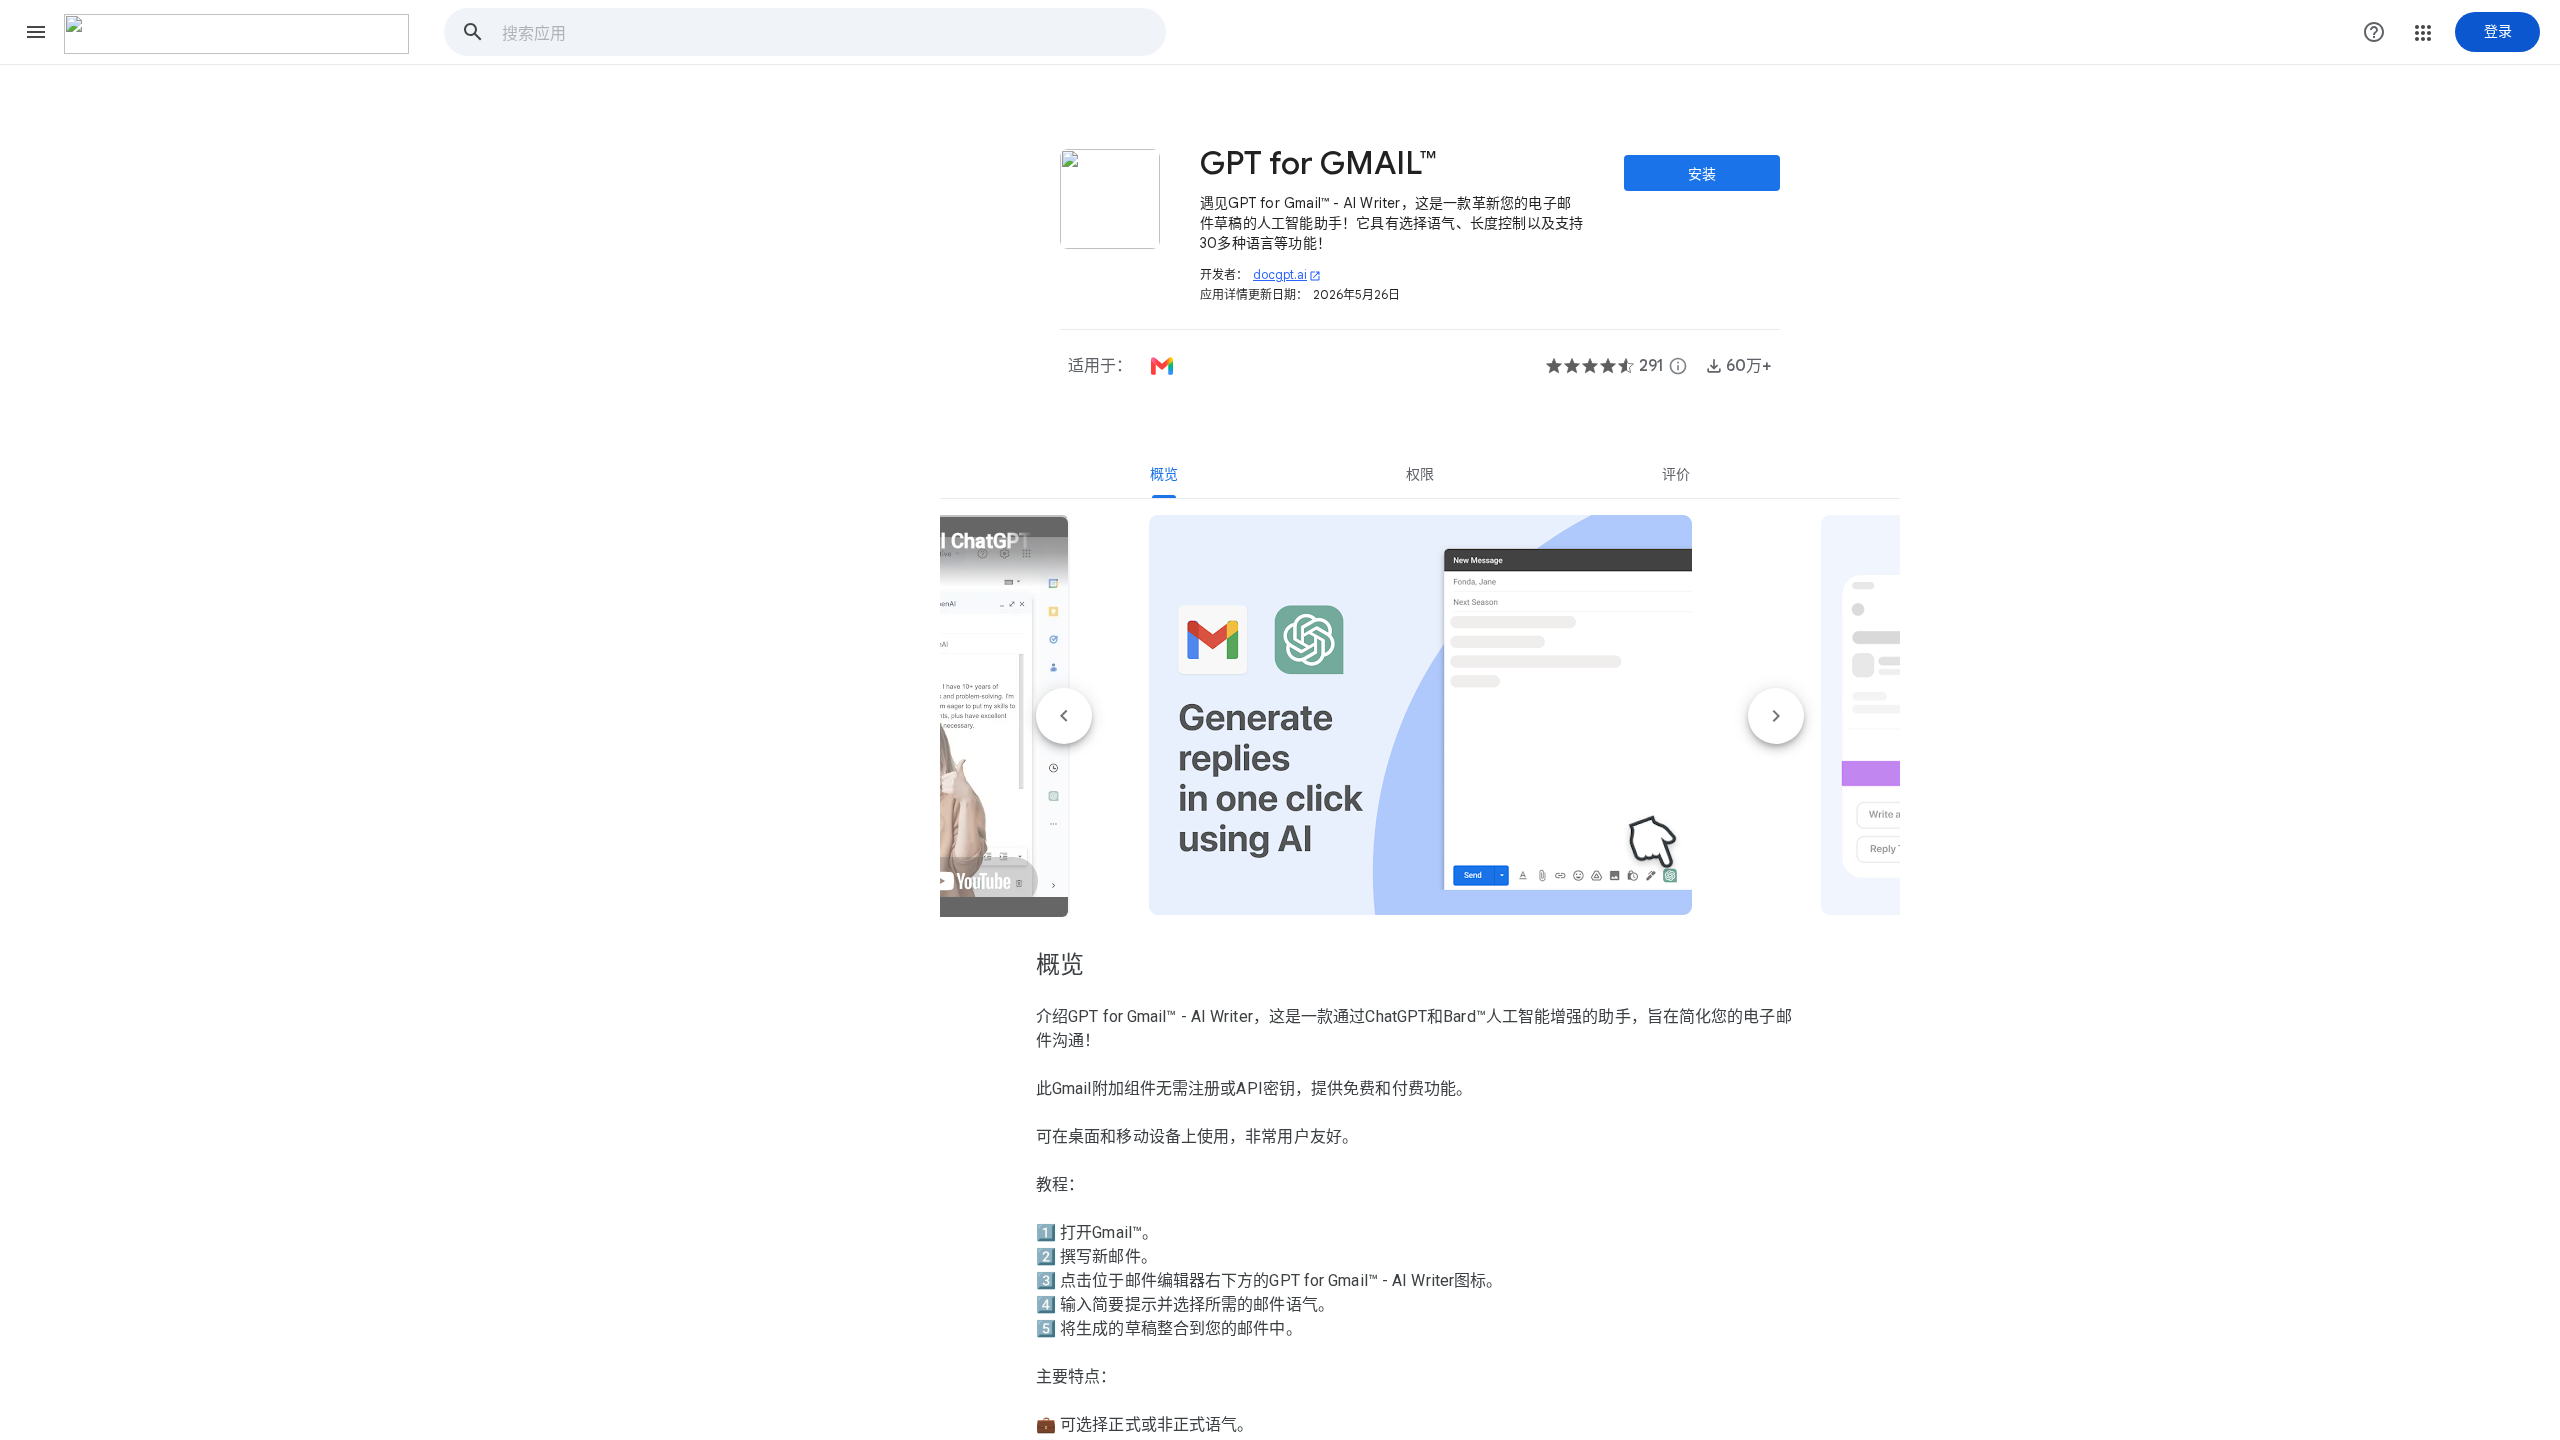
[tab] (1164, 474)
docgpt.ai (1287, 274)
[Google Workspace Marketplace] (236, 34)
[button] (36, 32)
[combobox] (833, 32)
